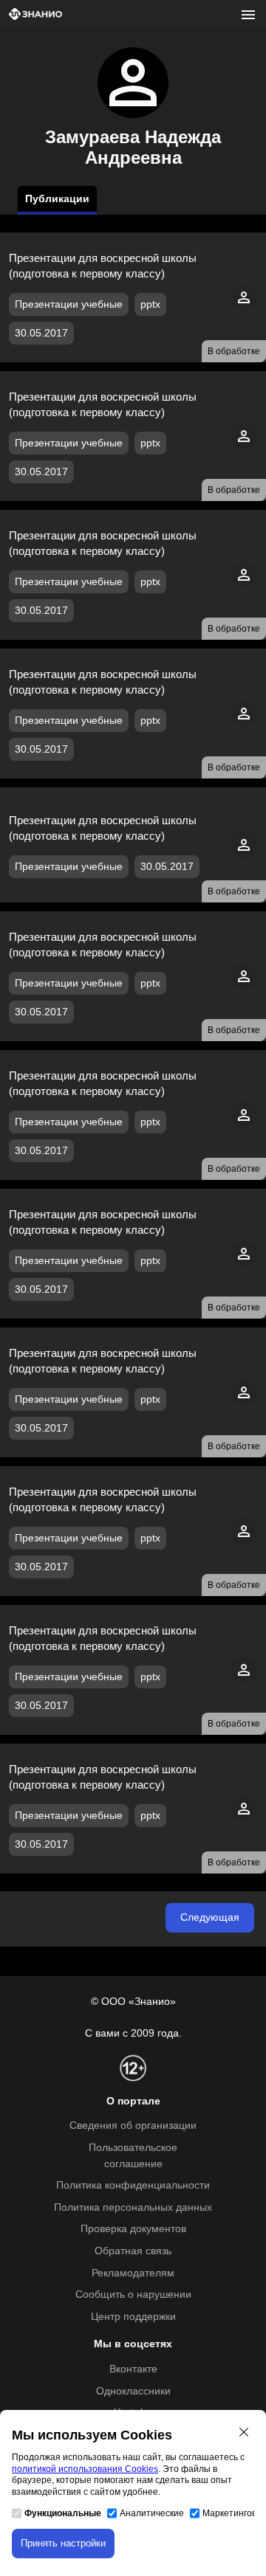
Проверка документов (133, 2229)
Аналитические (152, 2513)
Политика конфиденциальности (133, 2185)
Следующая (210, 1917)
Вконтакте (133, 2369)
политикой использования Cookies (85, 2469)
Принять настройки (63, 2543)
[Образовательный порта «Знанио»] (35, 15)
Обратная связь (133, 2251)
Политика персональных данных (133, 2207)
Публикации (57, 199)
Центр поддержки (133, 2317)
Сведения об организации (133, 2126)
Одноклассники (133, 2391)
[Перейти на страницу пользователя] (244, 307)
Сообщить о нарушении (133, 2294)
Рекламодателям (133, 2273)
